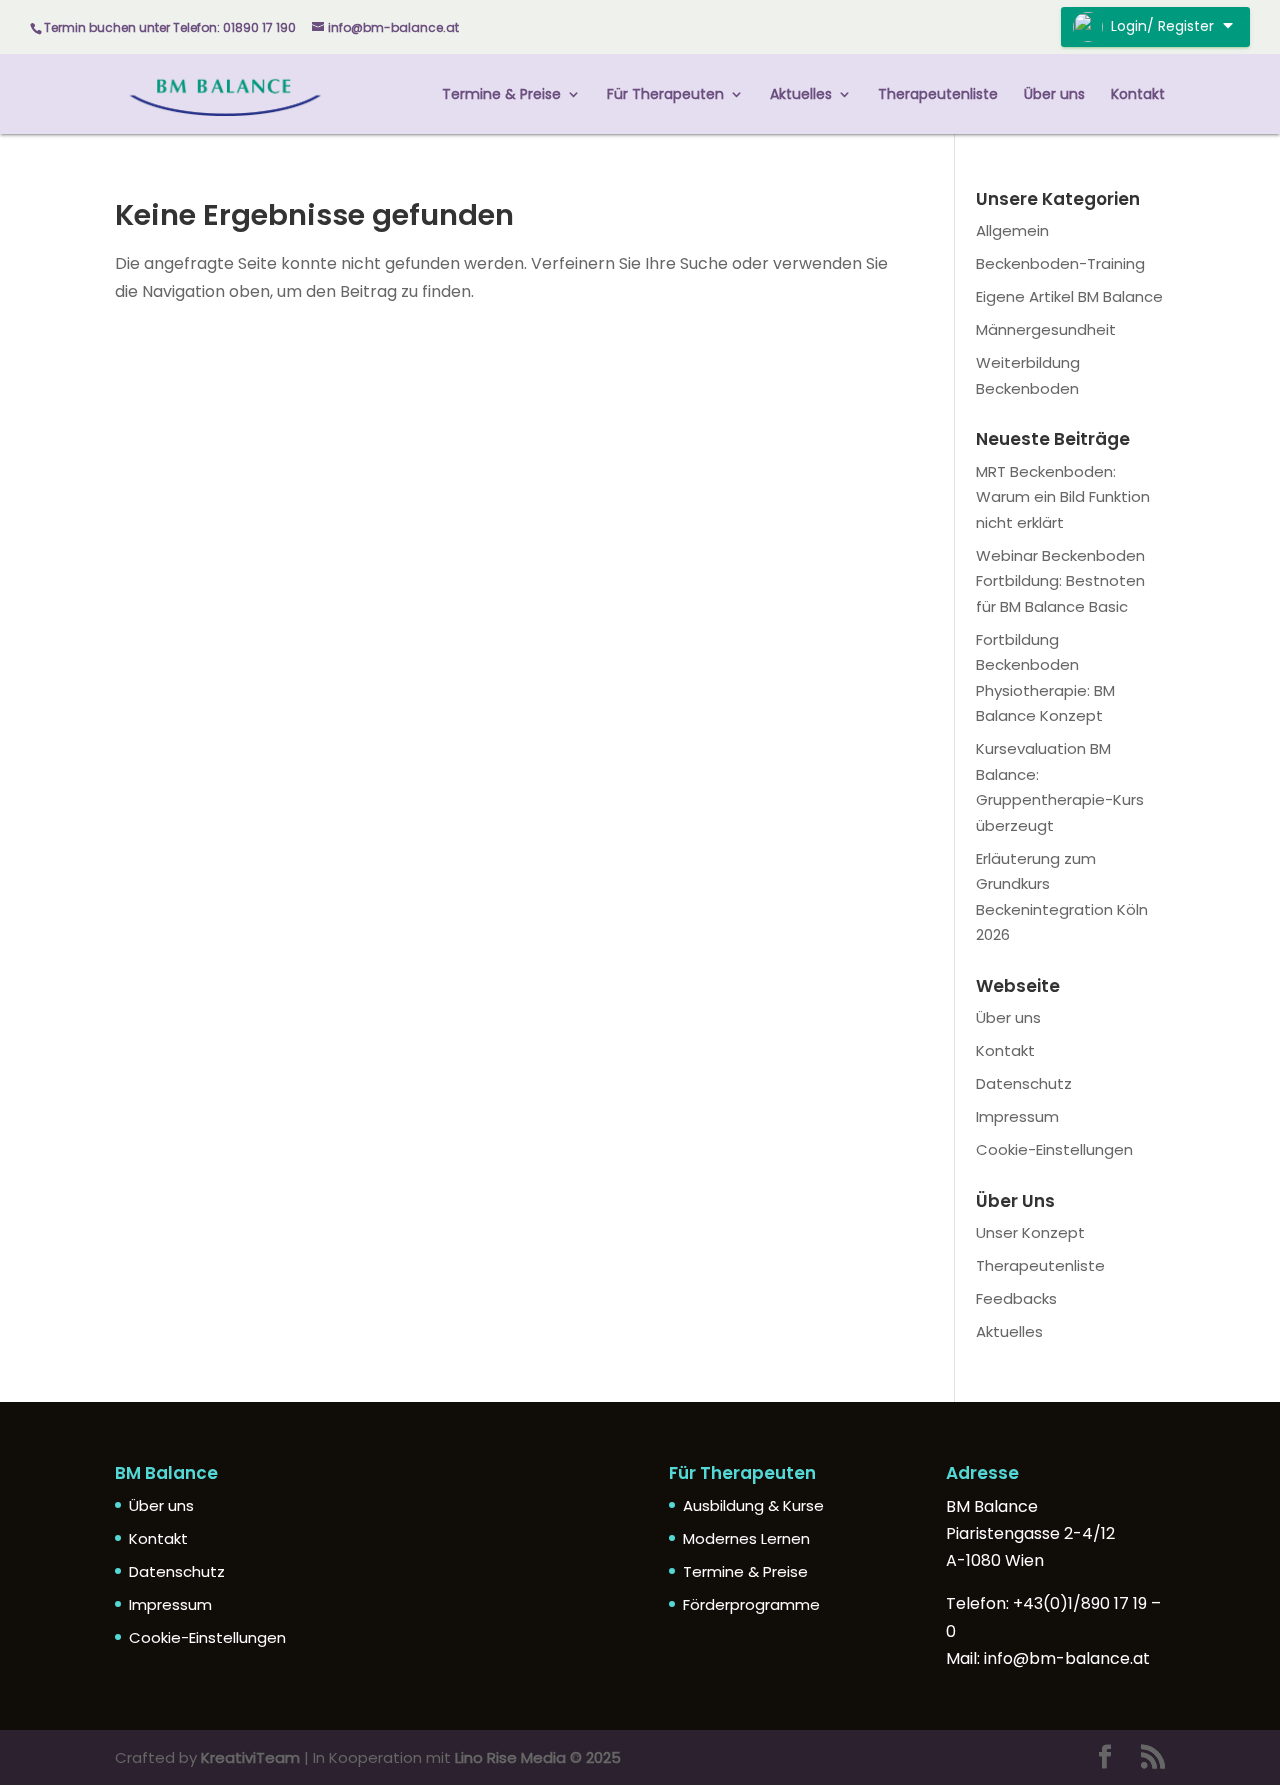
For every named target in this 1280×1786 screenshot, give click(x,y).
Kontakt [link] (1138, 95)
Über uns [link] (1054, 95)
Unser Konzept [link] (1030, 1232)
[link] (225, 92)
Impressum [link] (1017, 1116)
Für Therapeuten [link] (665, 95)
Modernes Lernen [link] (746, 1538)
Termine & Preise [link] (501, 95)
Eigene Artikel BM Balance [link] (1069, 296)
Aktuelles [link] (801, 95)
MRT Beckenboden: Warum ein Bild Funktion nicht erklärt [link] (1063, 497)
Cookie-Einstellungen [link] (1054, 1149)
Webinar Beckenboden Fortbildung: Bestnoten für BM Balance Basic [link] (1060, 581)
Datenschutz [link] (1024, 1083)
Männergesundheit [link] (1046, 329)
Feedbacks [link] (1016, 1298)
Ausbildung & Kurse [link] (753, 1505)
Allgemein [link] (1012, 230)
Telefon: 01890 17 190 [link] (234, 27)
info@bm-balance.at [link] (1067, 1658)
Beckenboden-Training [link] (1060, 263)
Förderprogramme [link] (751, 1604)
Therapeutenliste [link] (938, 95)
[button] (1105, 1758)
